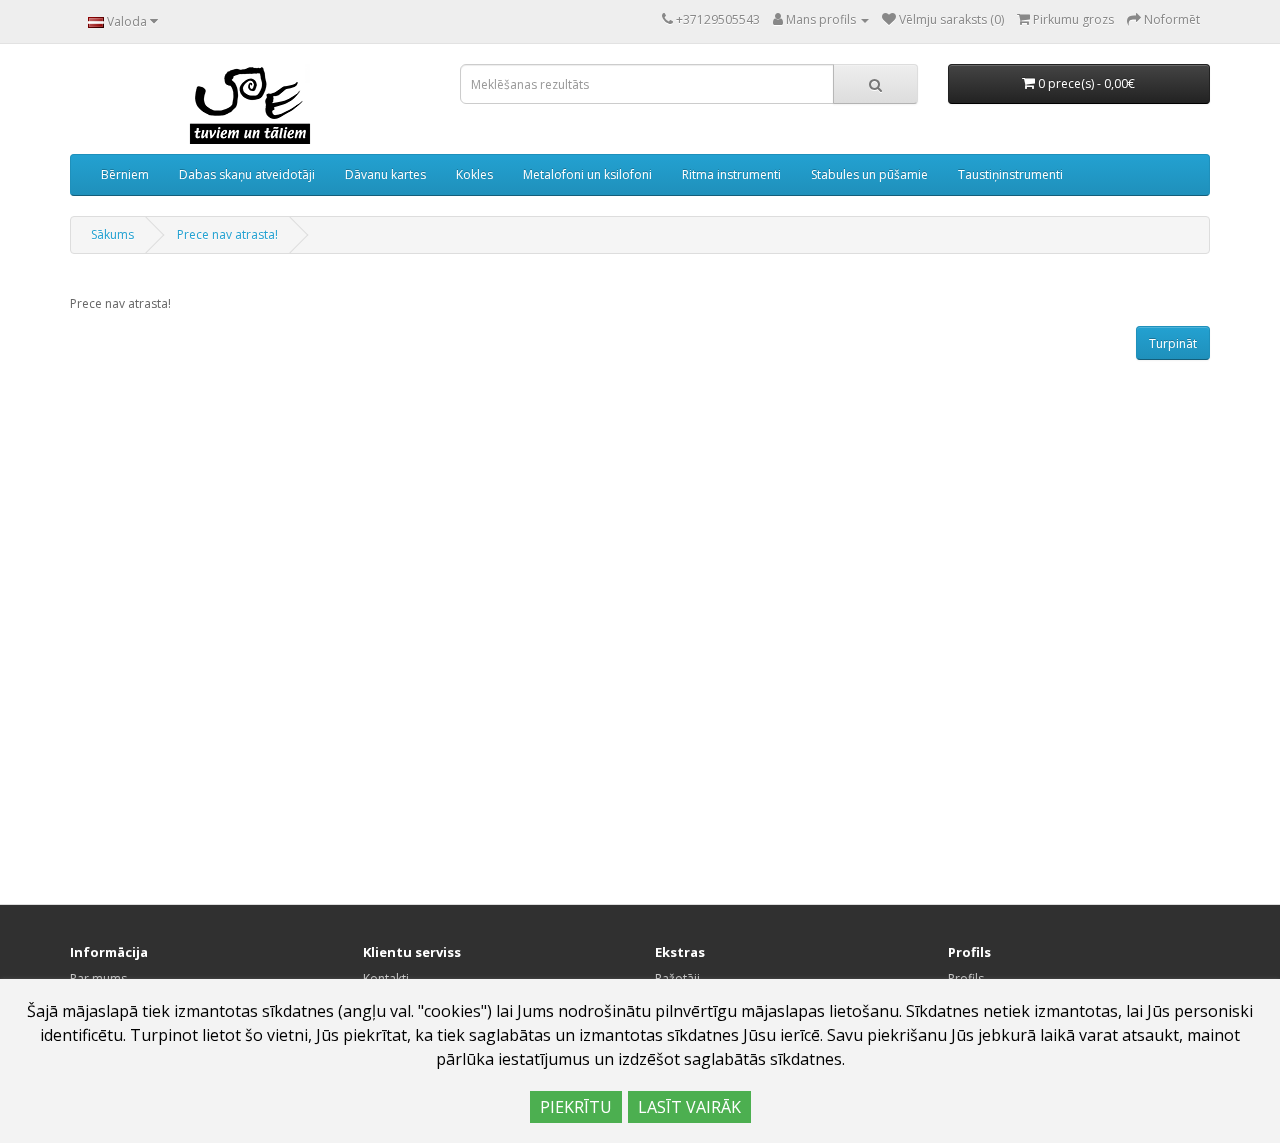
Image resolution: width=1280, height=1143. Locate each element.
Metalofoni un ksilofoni (587, 174)
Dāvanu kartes (385, 174)
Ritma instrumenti (731, 174)
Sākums (112, 234)
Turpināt (1173, 343)
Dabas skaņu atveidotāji (247, 174)
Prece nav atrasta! (227, 234)
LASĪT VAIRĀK (689, 1107)
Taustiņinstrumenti (1010, 174)
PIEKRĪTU (576, 1107)
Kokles (474, 174)
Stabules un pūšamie (869, 174)
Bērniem (125, 174)
